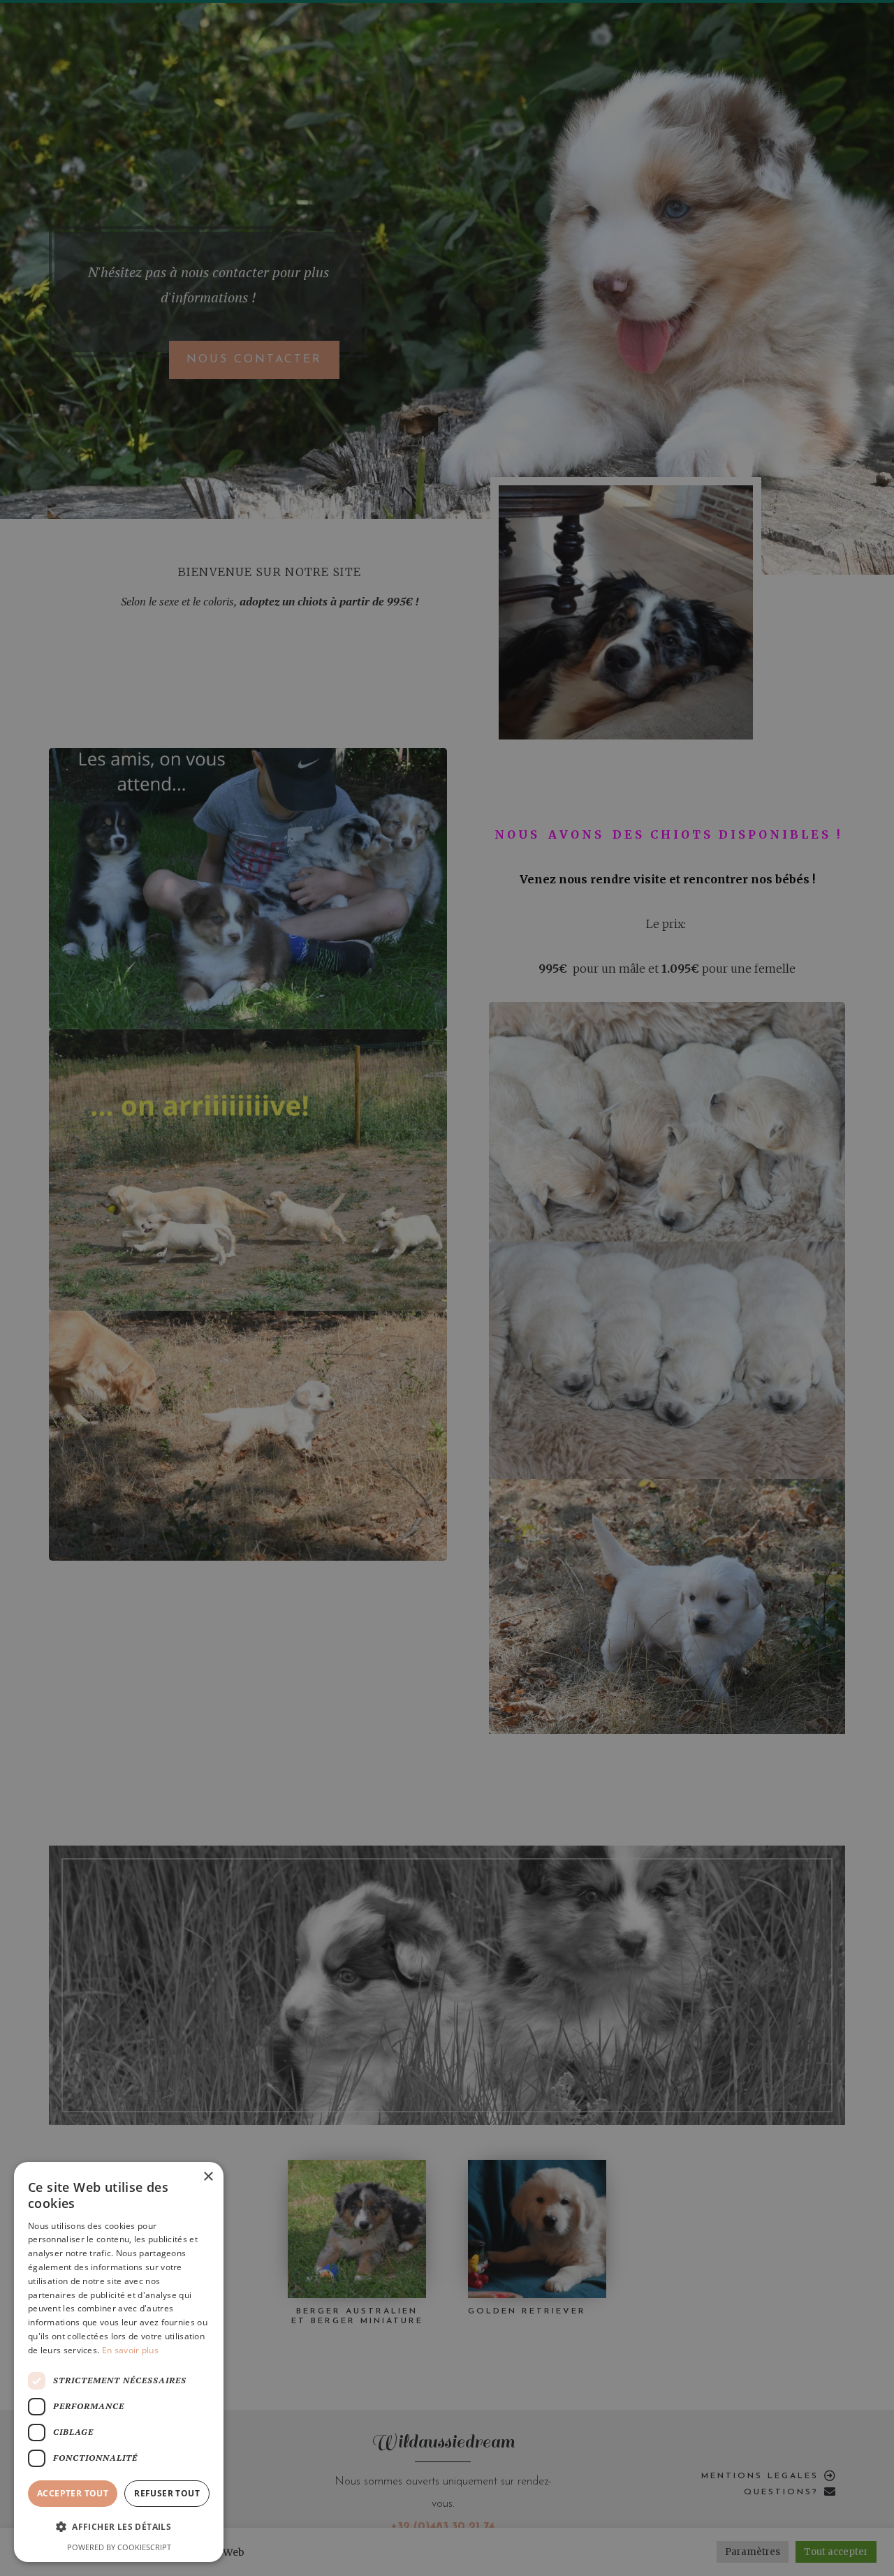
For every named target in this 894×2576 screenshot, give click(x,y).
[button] (119, 2527)
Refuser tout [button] (167, 2493)
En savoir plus (130, 2350)
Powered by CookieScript (119, 2547)
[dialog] (447, 1288)
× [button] (208, 2177)
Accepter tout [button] (73, 2493)
